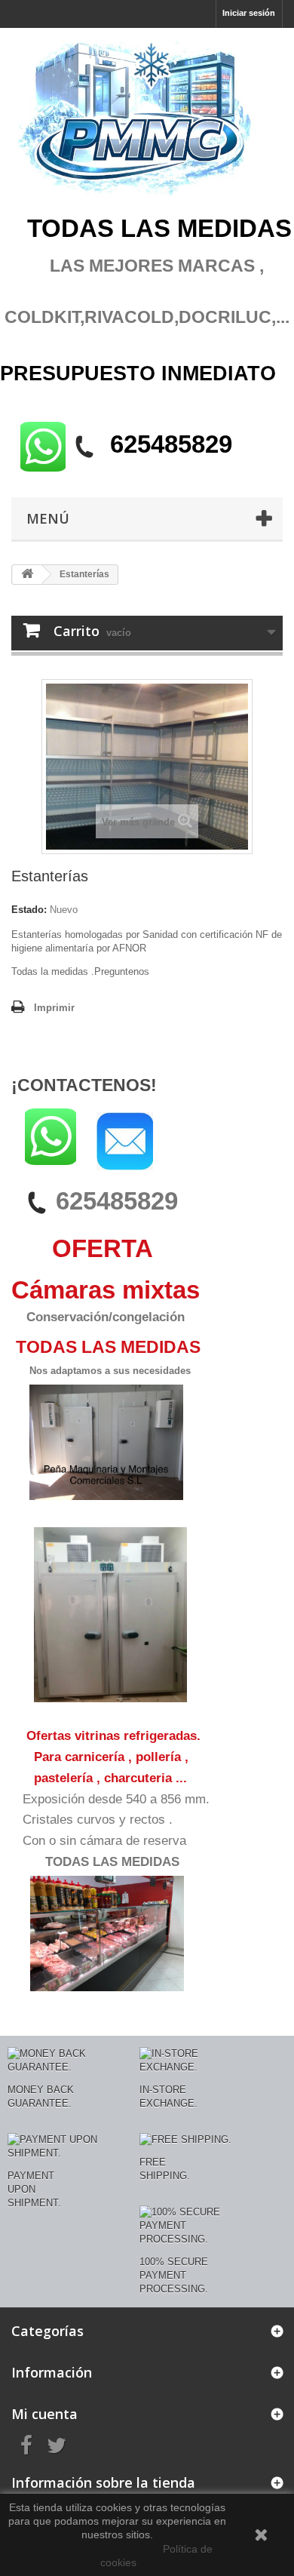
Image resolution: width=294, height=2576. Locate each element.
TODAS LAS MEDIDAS (112, 1862)
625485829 (117, 1201)
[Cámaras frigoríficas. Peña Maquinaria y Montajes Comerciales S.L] (147, 120)
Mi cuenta (44, 2414)
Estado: (29, 910)
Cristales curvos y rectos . (98, 1820)
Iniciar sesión (249, 13)
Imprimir (54, 1008)
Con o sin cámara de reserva (104, 1841)
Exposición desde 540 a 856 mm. (116, 1799)
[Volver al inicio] (27, 575)
